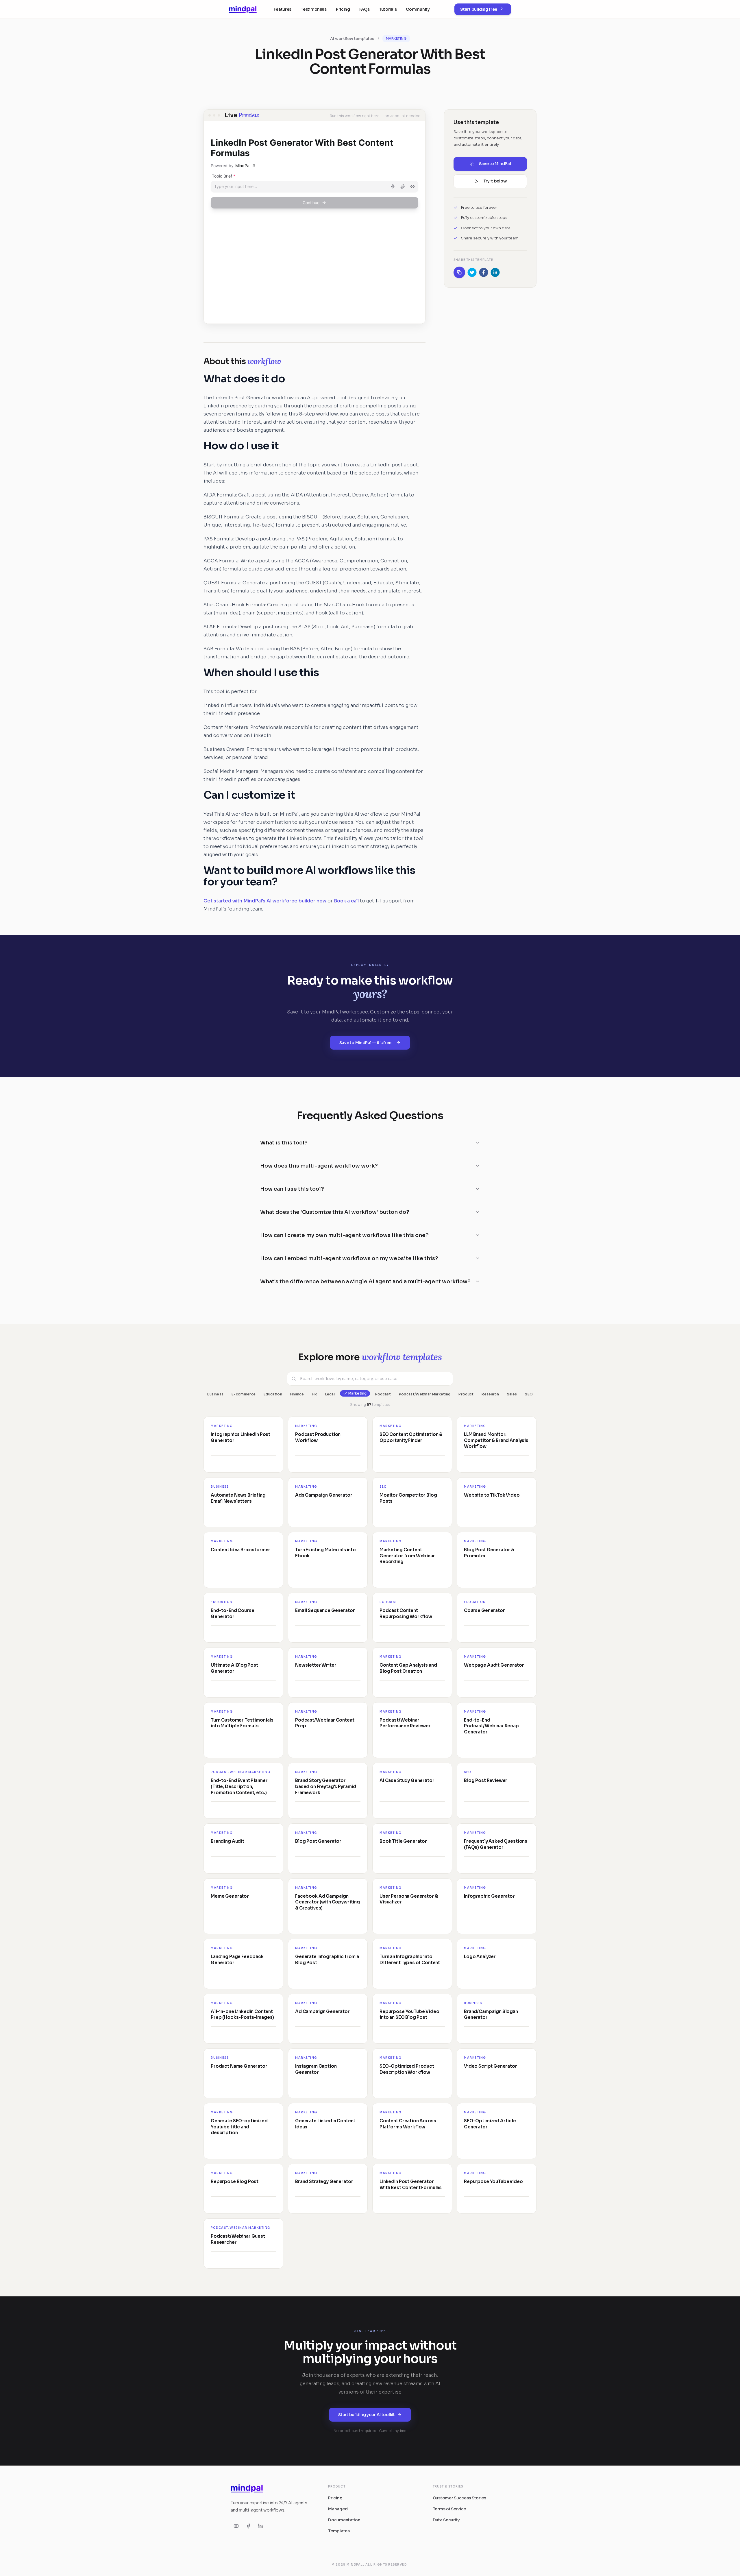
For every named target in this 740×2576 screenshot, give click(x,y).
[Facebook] (248, 2526)
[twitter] (472, 272)
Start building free (479, 9)
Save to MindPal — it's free (365, 1043)
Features (283, 9)
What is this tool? (284, 1143)
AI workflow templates (352, 39)
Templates (339, 2531)
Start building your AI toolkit (367, 2415)
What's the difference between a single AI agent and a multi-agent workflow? (365, 1281)
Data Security (446, 2520)
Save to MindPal (495, 164)
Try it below (495, 181)
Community (418, 9)
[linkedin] (495, 272)
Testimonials (314, 9)
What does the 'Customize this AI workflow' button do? (335, 1212)
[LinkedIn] (260, 2526)
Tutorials (388, 9)
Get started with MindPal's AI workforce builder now (265, 901)
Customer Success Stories (459, 2498)
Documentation (344, 2520)
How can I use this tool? (292, 1189)
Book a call (346, 901)
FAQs (365, 9)
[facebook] (484, 272)
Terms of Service (449, 2509)
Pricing (343, 9)
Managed (338, 2509)
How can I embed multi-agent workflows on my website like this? (349, 1258)
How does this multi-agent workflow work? (319, 1166)
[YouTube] (236, 2526)
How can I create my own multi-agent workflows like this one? (344, 1235)
